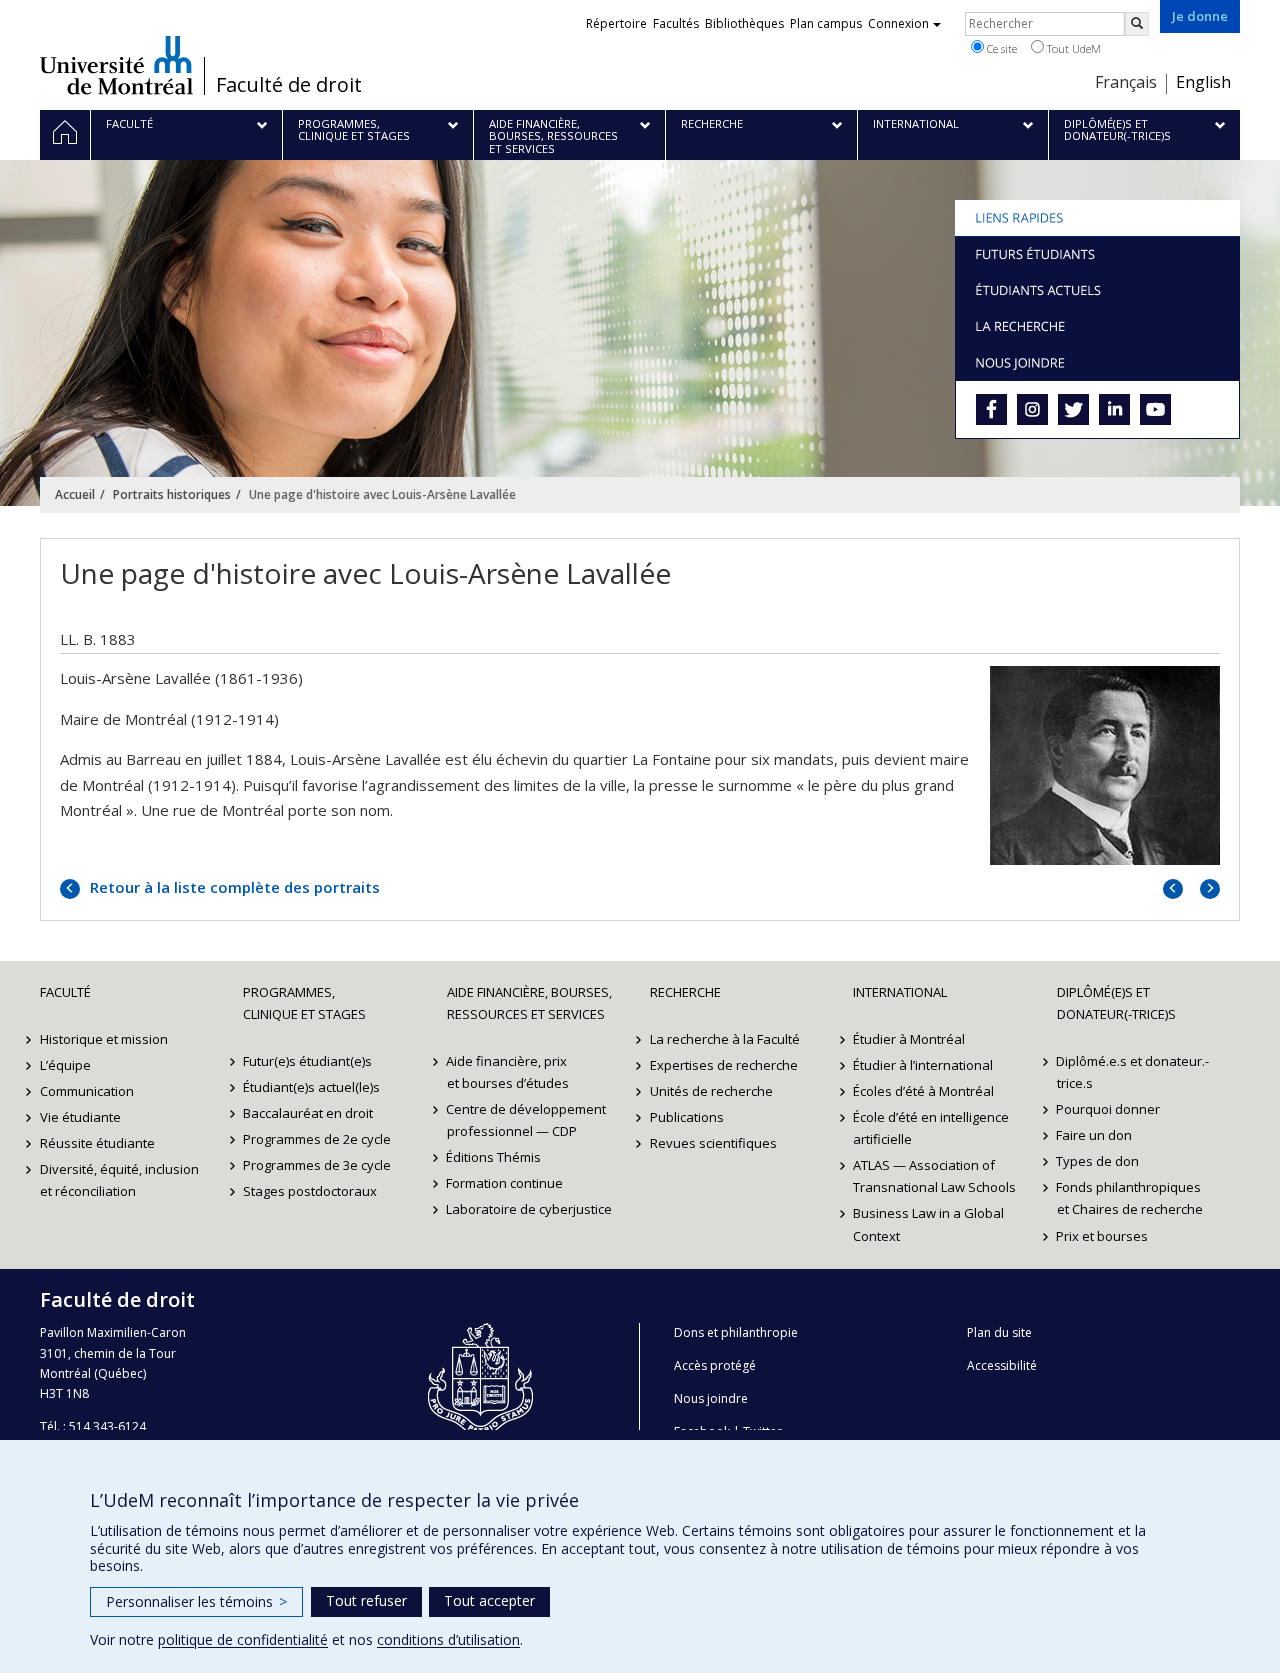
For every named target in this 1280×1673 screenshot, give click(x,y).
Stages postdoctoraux (310, 1191)
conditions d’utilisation (448, 1639)
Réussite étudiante (97, 1143)
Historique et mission (104, 1039)
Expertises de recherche (724, 1065)
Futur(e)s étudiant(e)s (307, 1061)
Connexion (898, 23)
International (900, 992)
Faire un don (1095, 1135)
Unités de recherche (711, 1091)
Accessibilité (1002, 1365)
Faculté (65, 992)
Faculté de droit (289, 85)
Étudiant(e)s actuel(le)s (311, 1087)
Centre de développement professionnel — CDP (527, 1120)
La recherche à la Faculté (725, 1039)
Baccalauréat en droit (308, 1113)
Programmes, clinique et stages (304, 1003)
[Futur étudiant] (1097, 254)
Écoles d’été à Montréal (923, 1091)
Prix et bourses (1103, 1236)
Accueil (75, 494)
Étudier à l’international (923, 1065)
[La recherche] (1097, 326)
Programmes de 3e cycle (317, 1165)
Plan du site (999, 1332)
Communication (87, 1091)
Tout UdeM (1072, 48)
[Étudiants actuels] (1097, 290)
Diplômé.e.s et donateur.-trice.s (1133, 1072)
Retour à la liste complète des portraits (233, 887)
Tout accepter (489, 1600)
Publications (687, 1117)
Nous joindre (711, 1398)
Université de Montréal (116, 65)
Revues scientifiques (713, 1143)
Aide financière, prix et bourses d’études (508, 1072)
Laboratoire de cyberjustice (530, 1209)
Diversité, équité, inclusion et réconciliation (119, 1180)
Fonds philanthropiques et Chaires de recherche (1130, 1198)
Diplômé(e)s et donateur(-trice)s (1116, 1003)
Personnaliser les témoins (196, 1601)
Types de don (1098, 1161)
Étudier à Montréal (909, 1039)
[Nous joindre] (1097, 362)
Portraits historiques (172, 494)
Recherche (685, 992)
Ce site (1000, 48)
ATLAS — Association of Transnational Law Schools (934, 1176)
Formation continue (505, 1183)
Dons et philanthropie (736, 1332)
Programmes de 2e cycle (317, 1139)
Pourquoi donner (1109, 1109)
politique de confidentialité (243, 1639)
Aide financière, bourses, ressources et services (529, 1003)
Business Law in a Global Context (928, 1224)
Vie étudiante (80, 1117)
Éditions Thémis (494, 1157)
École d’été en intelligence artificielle (931, 1128)
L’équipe (65, 1065)
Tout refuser (366, 1600)
